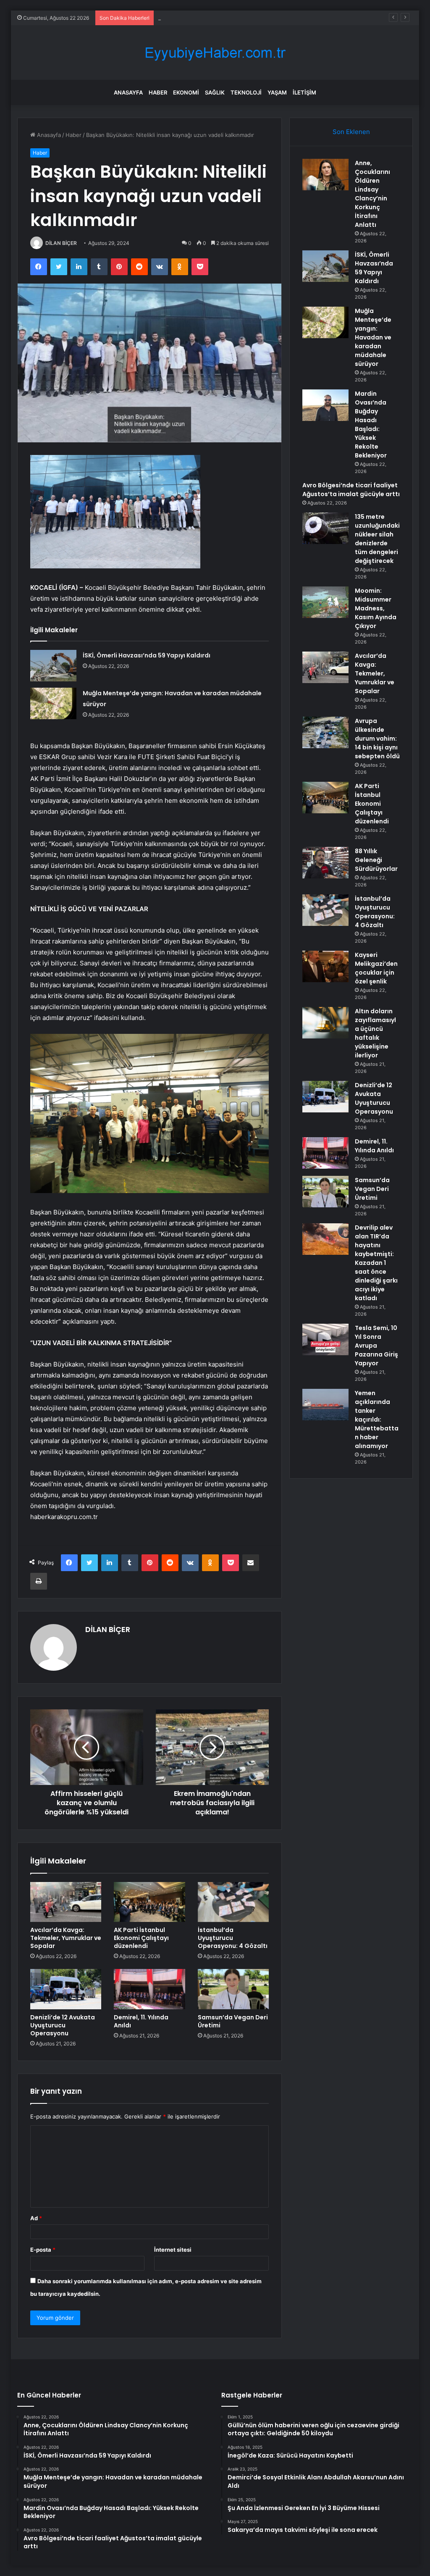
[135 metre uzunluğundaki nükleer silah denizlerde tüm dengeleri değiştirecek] (325, 528)
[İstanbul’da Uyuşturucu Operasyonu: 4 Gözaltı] (233, 1902)
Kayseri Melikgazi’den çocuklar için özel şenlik (376, 968)
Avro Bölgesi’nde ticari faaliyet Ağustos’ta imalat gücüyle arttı (351, 490)
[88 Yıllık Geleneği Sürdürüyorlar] (325, 863)
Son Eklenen (351, 132)
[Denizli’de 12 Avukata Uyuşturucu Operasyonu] (66, 1989)
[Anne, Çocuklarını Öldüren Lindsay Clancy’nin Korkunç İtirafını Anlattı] (325, 175)
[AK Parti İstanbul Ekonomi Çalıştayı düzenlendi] (149, 1902)
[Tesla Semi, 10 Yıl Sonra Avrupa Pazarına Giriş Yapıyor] (325, 1339)
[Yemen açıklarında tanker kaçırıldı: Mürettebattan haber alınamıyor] (325, 1405)
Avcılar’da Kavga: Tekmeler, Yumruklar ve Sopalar (66, 1938)
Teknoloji (246, 92)
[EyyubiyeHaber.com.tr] (215, 53)
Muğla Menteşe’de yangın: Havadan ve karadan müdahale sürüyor (244, 18)
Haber (158, 92)
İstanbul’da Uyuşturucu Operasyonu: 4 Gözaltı (233, 1938)
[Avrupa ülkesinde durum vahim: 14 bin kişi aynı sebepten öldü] (325, 732)
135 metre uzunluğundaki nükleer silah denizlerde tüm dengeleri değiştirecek (377, 539)
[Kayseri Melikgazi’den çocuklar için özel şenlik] (325, 966)
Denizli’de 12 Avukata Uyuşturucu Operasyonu (63, 2025)
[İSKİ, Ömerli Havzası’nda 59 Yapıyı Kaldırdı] (53, 666)
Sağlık (215, 92)
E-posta (43, 2250)
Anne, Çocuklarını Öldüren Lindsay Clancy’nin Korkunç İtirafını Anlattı (372, 194)
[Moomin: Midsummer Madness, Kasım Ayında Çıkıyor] (325, 602)
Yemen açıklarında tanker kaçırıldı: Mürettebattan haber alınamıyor (377, 1419)
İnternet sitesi (173, 2250)
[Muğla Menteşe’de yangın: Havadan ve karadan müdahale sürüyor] (53, 703)
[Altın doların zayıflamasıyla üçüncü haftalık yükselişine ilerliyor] (325, 1023)
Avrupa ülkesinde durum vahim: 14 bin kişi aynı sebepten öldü (377, 739)
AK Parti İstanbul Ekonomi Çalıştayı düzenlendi (141, 1938)
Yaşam (277, 92)
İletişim (304, 92)
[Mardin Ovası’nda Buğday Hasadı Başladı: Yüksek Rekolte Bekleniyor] (325, 405)
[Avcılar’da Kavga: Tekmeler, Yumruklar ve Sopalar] (66, 1902)
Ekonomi (186, 92)
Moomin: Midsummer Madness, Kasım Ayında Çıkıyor (376, 608)
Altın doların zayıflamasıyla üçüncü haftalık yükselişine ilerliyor (375, 1033)
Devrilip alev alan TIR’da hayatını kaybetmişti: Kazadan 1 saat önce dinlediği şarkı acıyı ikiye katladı (376, 1263)
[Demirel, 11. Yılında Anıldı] (149, 1989)
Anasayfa (128, 92)
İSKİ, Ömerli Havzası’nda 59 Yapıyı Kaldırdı (147, 655)
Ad (36, 2218)
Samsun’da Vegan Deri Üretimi (233, 2021)
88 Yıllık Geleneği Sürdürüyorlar (376, 860)
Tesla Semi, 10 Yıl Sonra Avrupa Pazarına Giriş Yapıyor (376, 1346)
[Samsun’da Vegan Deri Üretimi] (233, 1989)
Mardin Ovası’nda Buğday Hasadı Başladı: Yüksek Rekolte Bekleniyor (371, 425)
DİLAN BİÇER (61, 243)
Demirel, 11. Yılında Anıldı (141, 2021)
